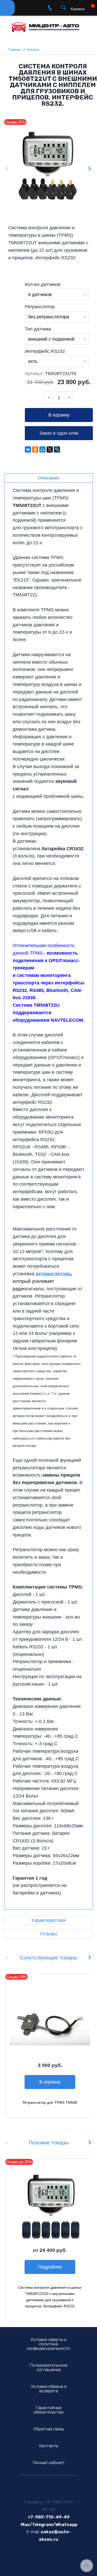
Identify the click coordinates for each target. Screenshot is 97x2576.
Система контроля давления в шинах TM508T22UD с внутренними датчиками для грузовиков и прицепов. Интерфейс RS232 (50, 2297)
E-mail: (33, 2532)
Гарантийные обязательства (48, 2410)
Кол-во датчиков (43, 284)
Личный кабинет (49, 2463)
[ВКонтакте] (28, 449)
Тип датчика (38, 329)
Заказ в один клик (59, 433)
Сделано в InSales (48, 2568)
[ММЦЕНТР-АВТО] (48, 25)
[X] (50, 449)
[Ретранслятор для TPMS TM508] (50, 2018)
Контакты (49, 2446)
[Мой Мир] (42, 449)
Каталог (33, 50)
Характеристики (48, 1920)
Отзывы (49, 1934)
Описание (48, 478)
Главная (15, 50)
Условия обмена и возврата (49, 2389)
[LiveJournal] (57, 449)
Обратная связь (49, 2429)
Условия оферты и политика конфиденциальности (48, 2344)
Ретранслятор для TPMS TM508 (50, 2102)
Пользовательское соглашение (48, 2367)
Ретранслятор (40, 307)
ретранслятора (53, 1274)
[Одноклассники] (35, 449)
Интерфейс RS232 (45, 351)
